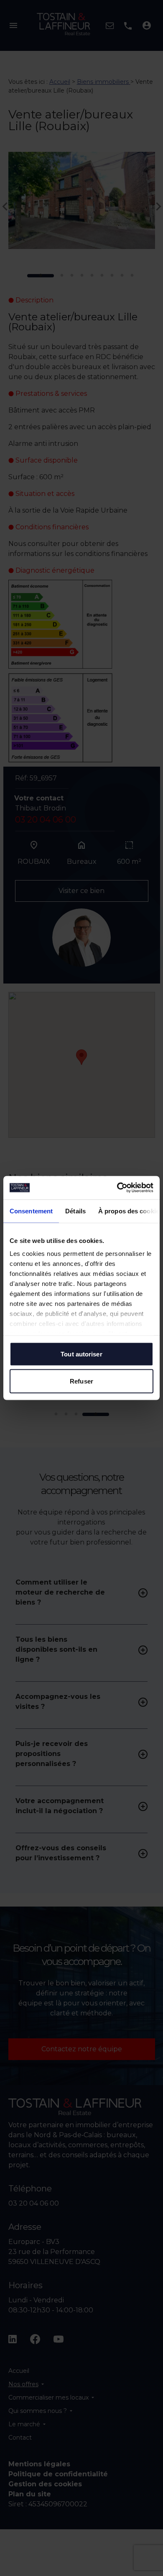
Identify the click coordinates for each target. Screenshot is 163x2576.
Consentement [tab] (31, 1211)
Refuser (81, 1381)
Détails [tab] (75, 1211)
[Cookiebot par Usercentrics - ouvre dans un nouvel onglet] (117, 1188)
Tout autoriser (81, 1354)
